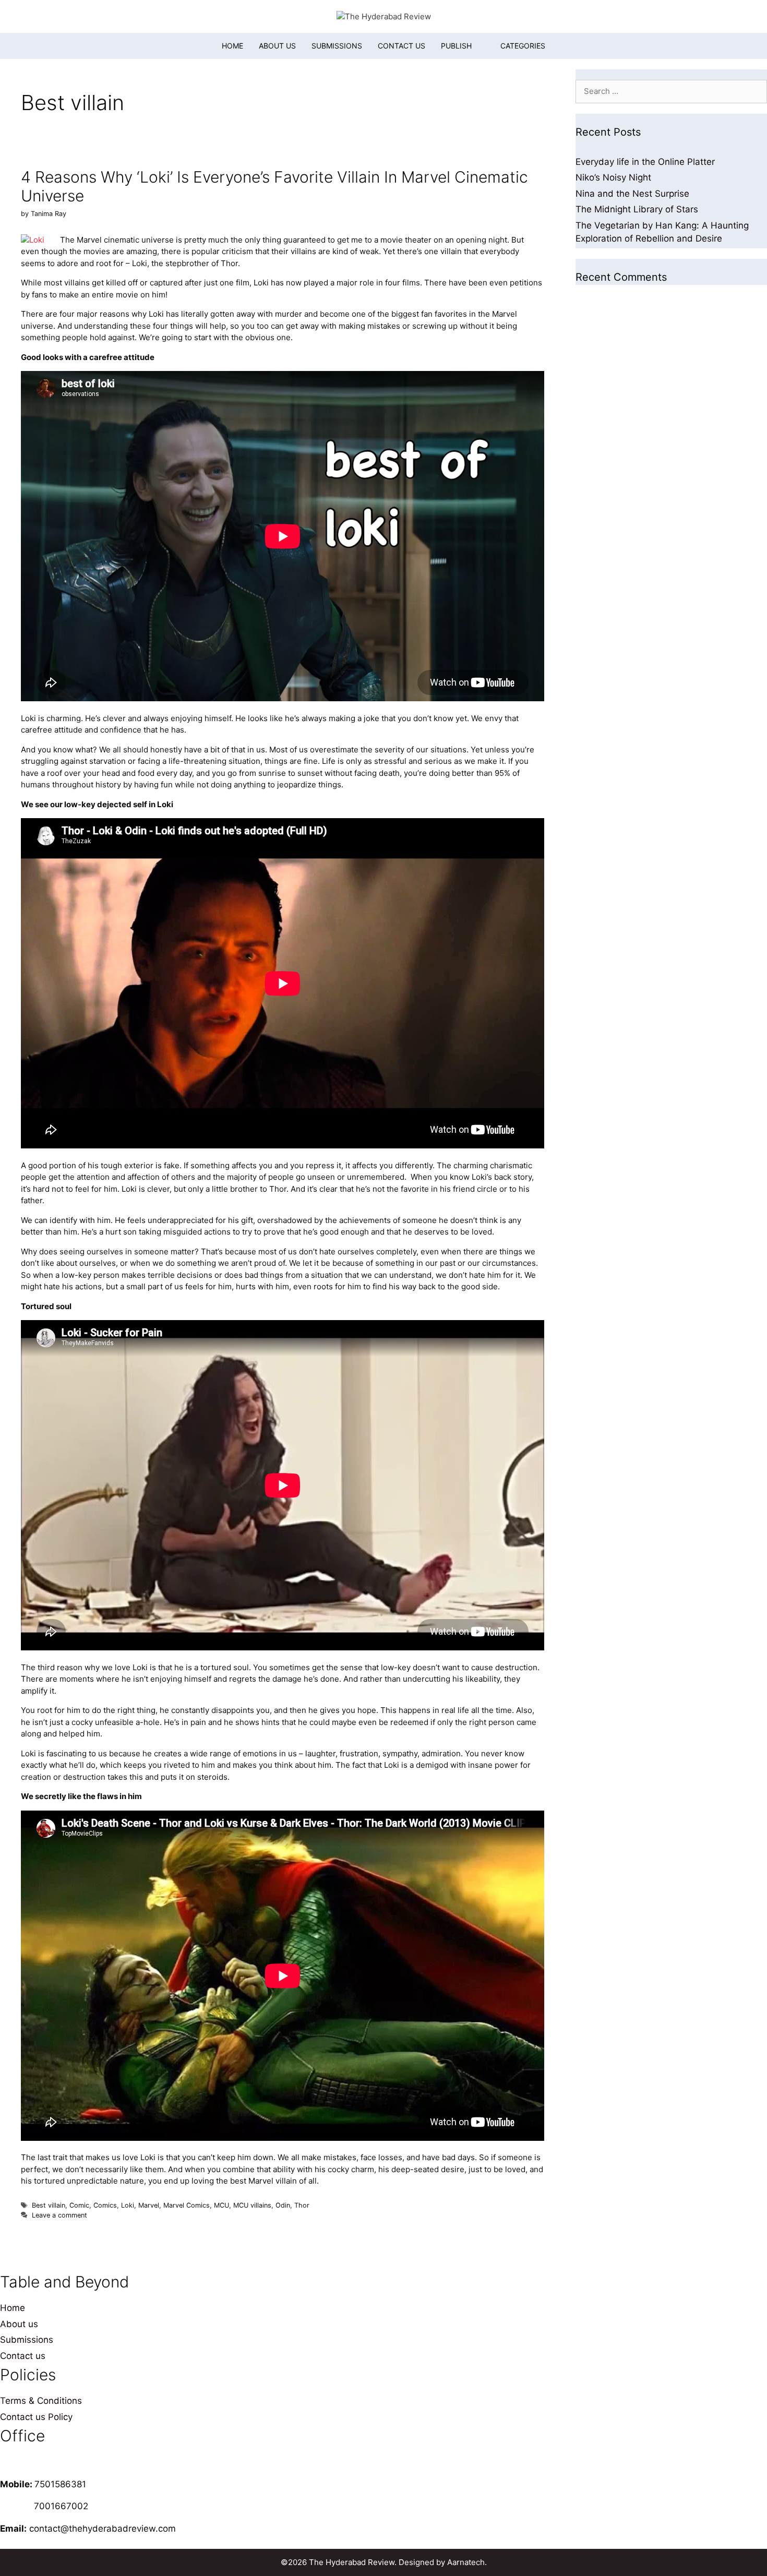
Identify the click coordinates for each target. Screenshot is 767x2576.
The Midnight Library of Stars (637, 209)
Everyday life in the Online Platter (645, 162)
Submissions (337, 46)
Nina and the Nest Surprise (632, 194)
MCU (221, 2205)
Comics (105, 2205)
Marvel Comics (187, 2205)
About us (277, 46)
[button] (516, 46)
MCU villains (252, 2205)
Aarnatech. (467, 2562)
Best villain (49, 2205)
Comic (79, 2205)
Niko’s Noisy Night (613, 177)
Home (232, 46)
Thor (302, 2205)
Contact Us (402, 46)
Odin (283, 2205)
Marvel (149, 2205)
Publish (456, 46)
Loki (128, 2205)
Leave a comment (59, 2215)
